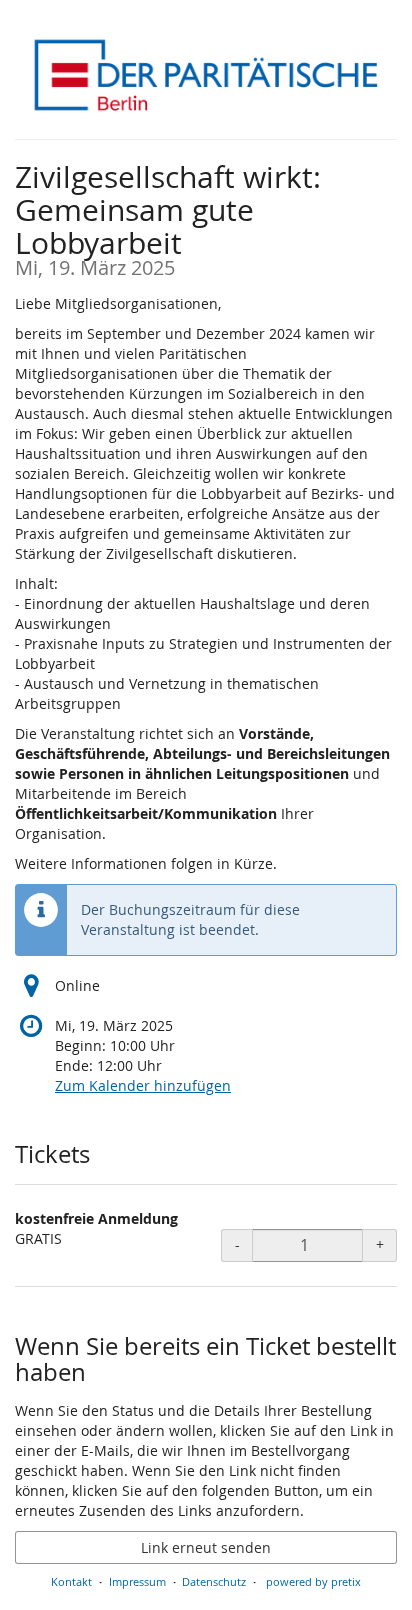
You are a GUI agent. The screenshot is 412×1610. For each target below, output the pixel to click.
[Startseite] (206, 75)
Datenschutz (214, 1581)
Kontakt (71, 1581)
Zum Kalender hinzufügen (143, 1085)
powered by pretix (313, 1581)
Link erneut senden (206, 1547)
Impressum (137, 1581)
